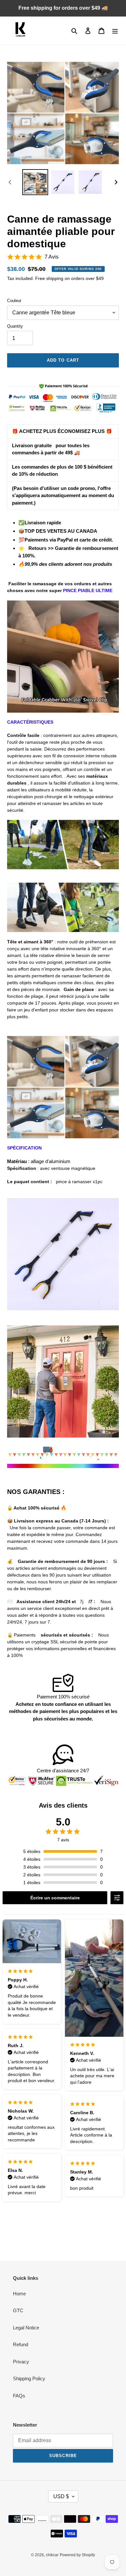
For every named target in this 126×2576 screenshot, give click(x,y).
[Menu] (115, 31)
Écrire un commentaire (55, 1898)
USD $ (61, 2496)
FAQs (19, 2396)
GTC (18, 2310)
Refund (21, 2344)
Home (19, 2294)
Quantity (15, 326)
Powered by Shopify (77, 2555)
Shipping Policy (29, 2378)
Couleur (14, 301)
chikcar (52, 2555)
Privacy (21, 2362)
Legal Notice (26, 2328)
